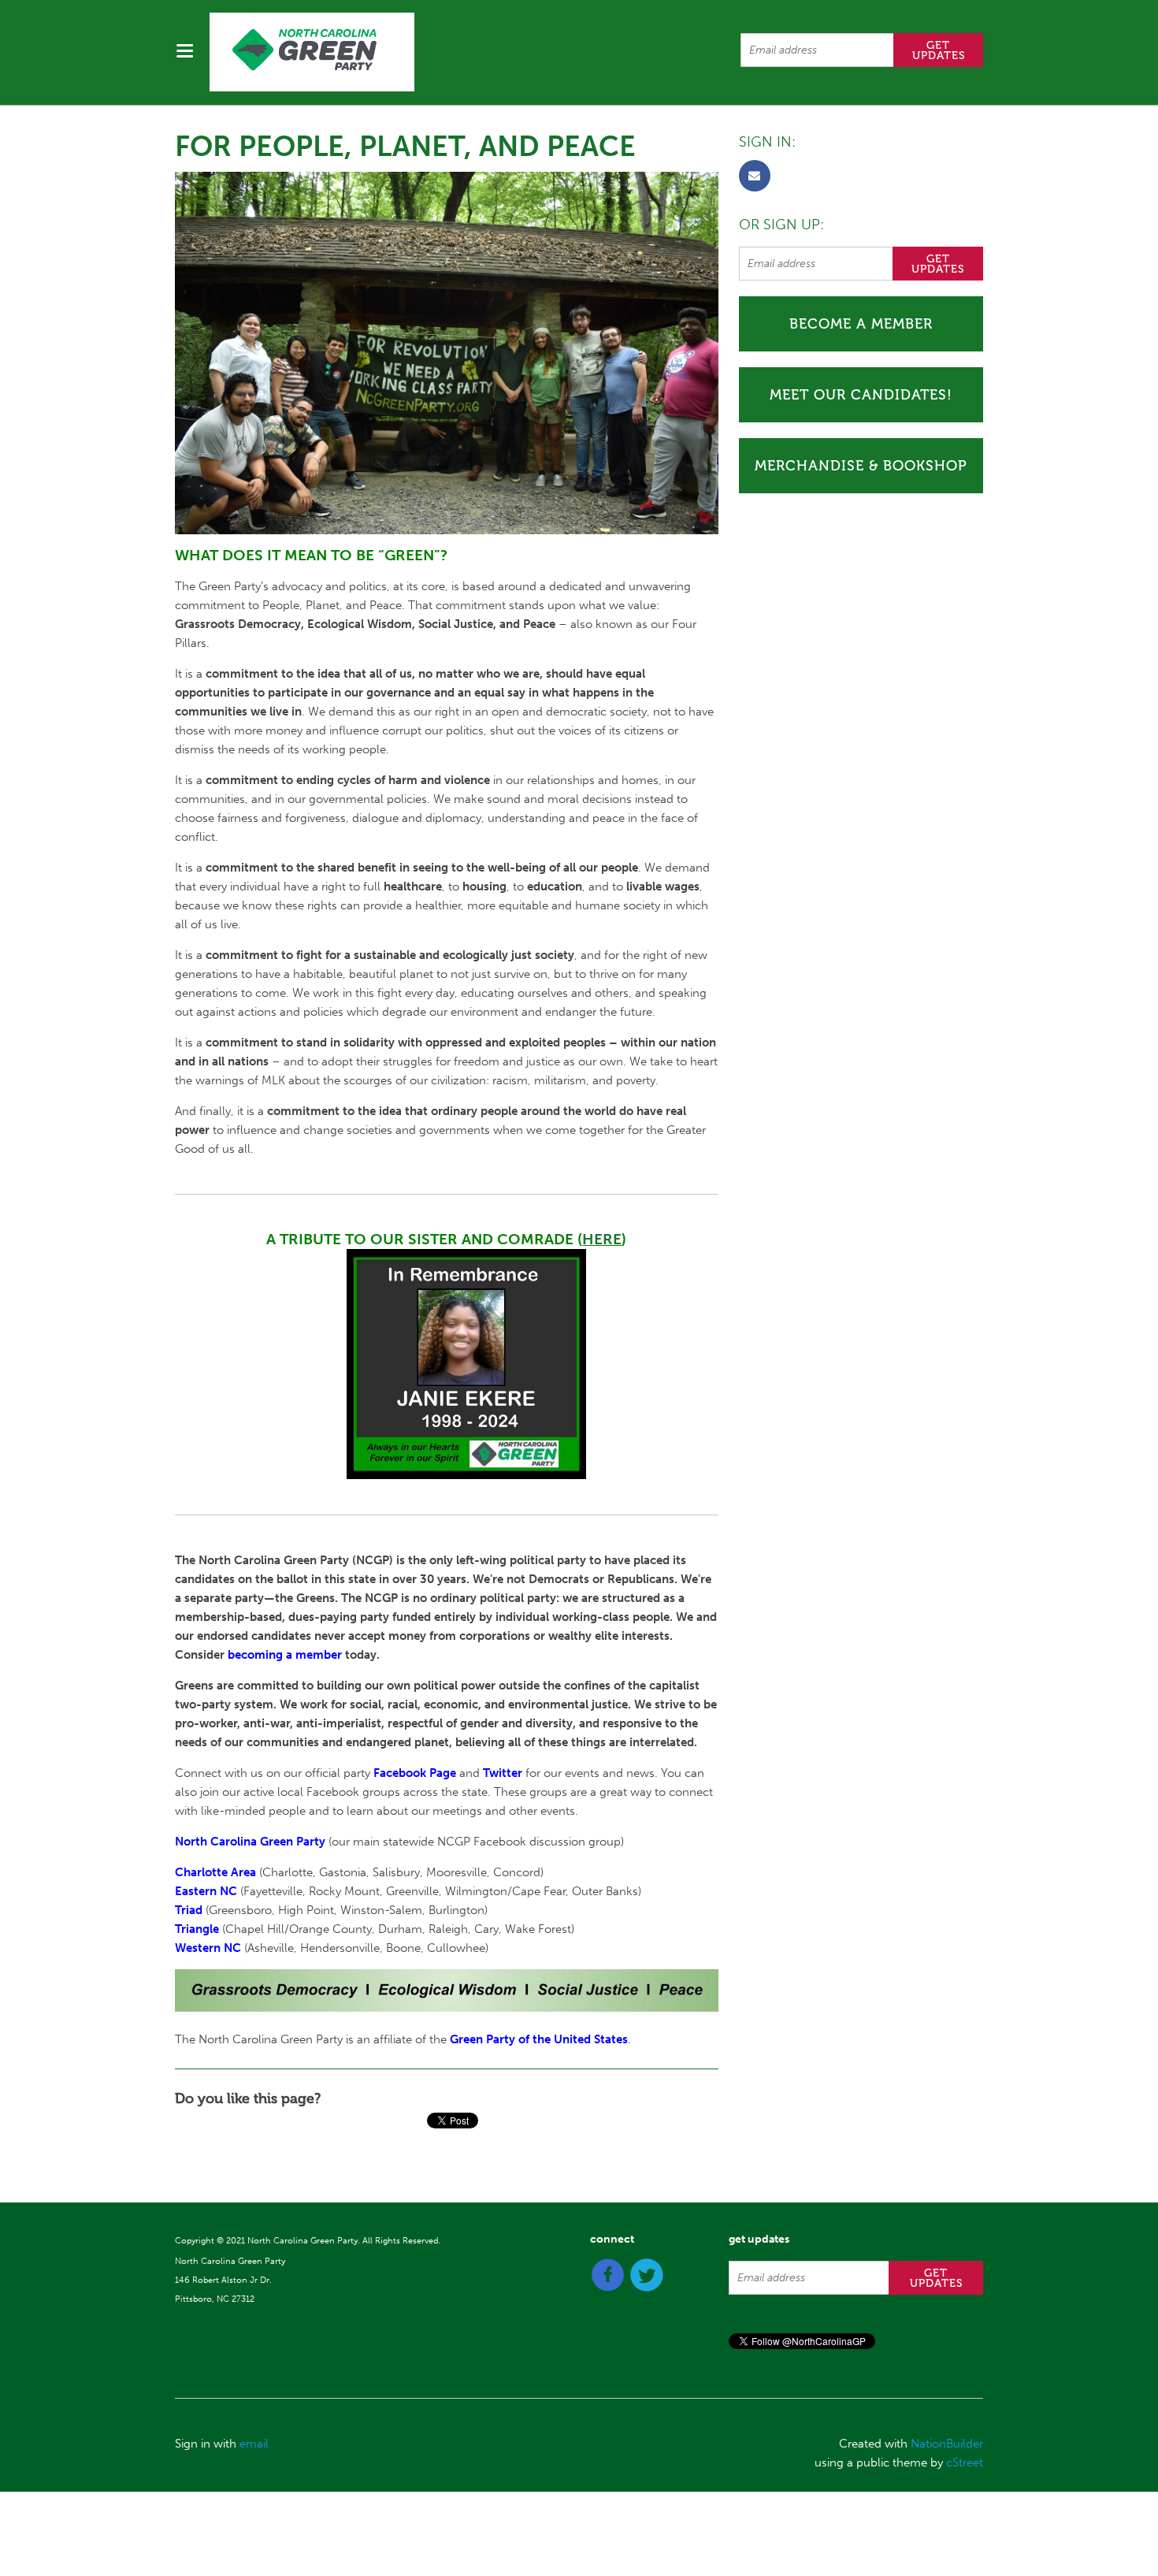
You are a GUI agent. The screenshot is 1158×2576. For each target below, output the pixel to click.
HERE (602, 1239)
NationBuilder (947, 2444)
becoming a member (285, 1655)
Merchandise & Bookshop (861, 466)
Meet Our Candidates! (861, 395)
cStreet (965, 2463)
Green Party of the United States (539, 2039)
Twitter (503, 1773)
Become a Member (861, 324)
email (254, 2444)
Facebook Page (415, 1773)
